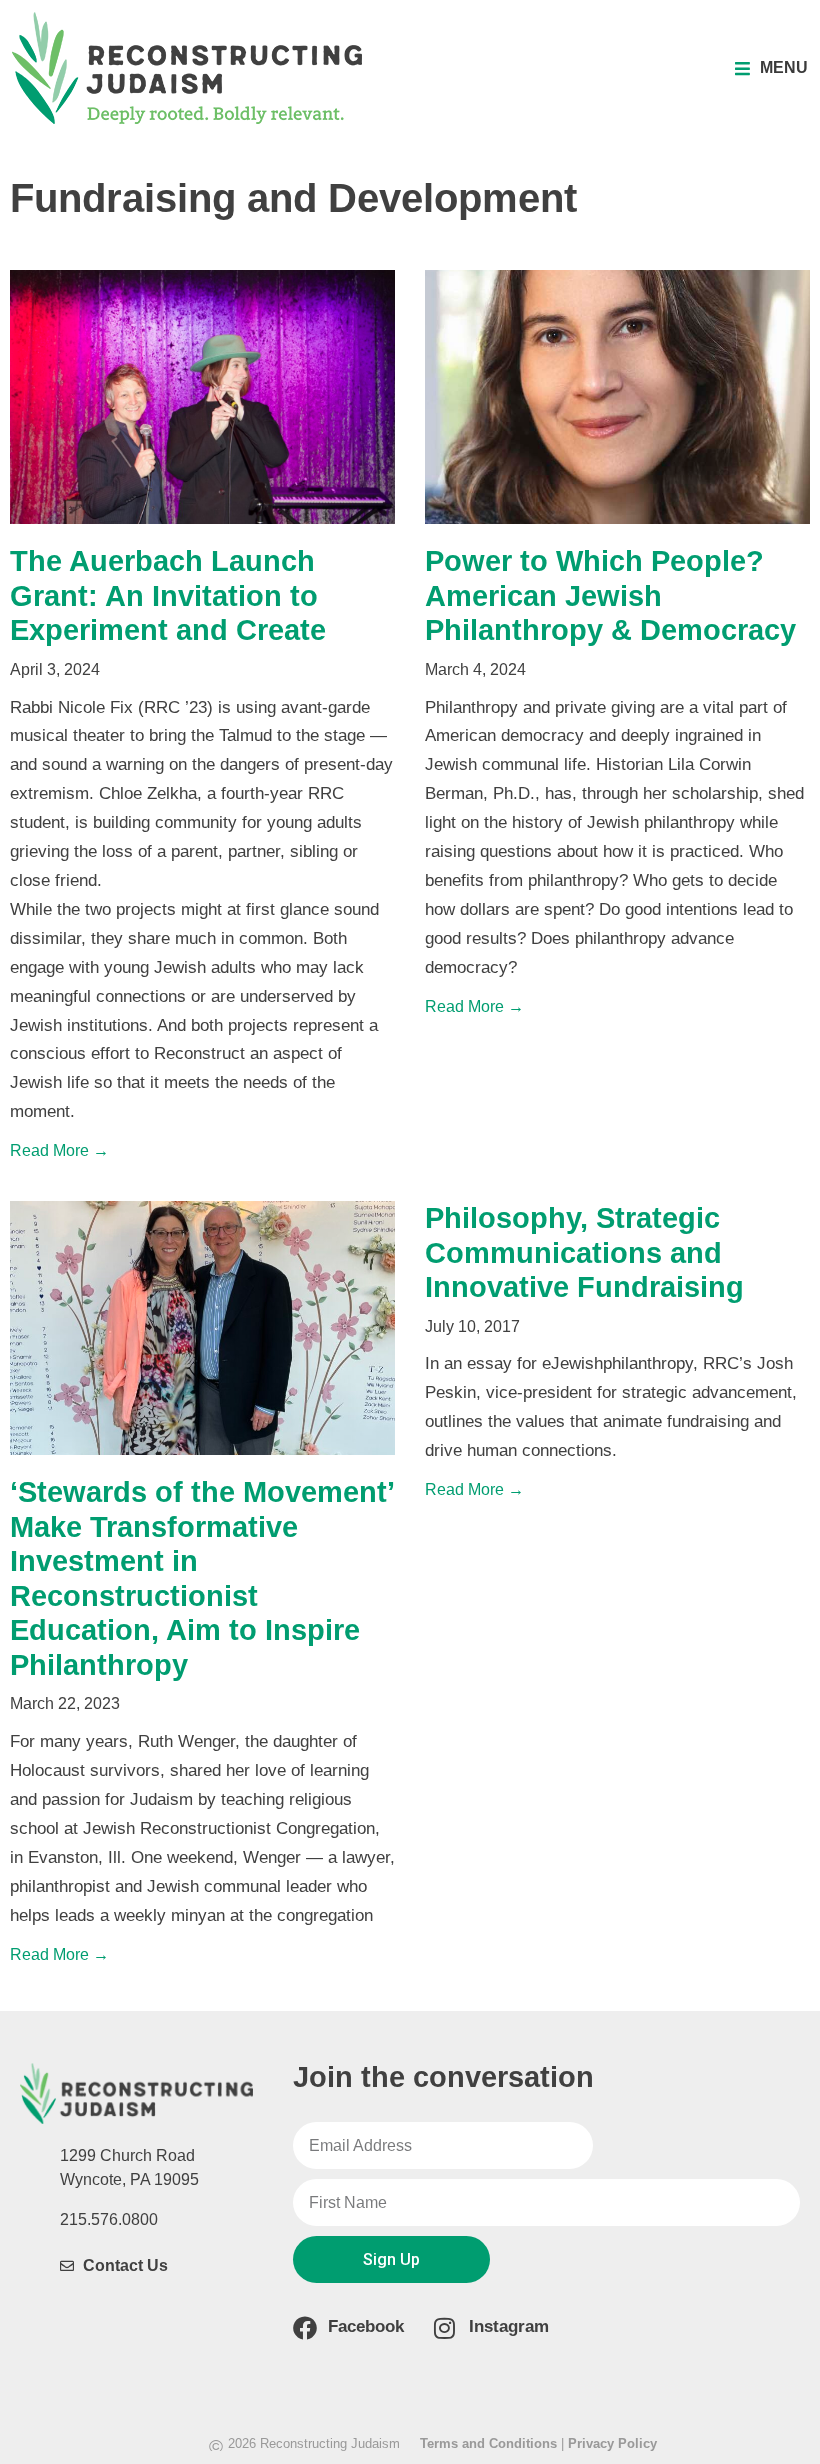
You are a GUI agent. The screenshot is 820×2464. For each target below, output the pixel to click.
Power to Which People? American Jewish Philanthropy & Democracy (610, 595)
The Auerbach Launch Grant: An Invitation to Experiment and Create (168, 595)
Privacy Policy (612, 2443)
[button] (771, 68)
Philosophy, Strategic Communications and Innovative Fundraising (584, 1252)
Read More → (59, 1150)
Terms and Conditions (488, 2443)
